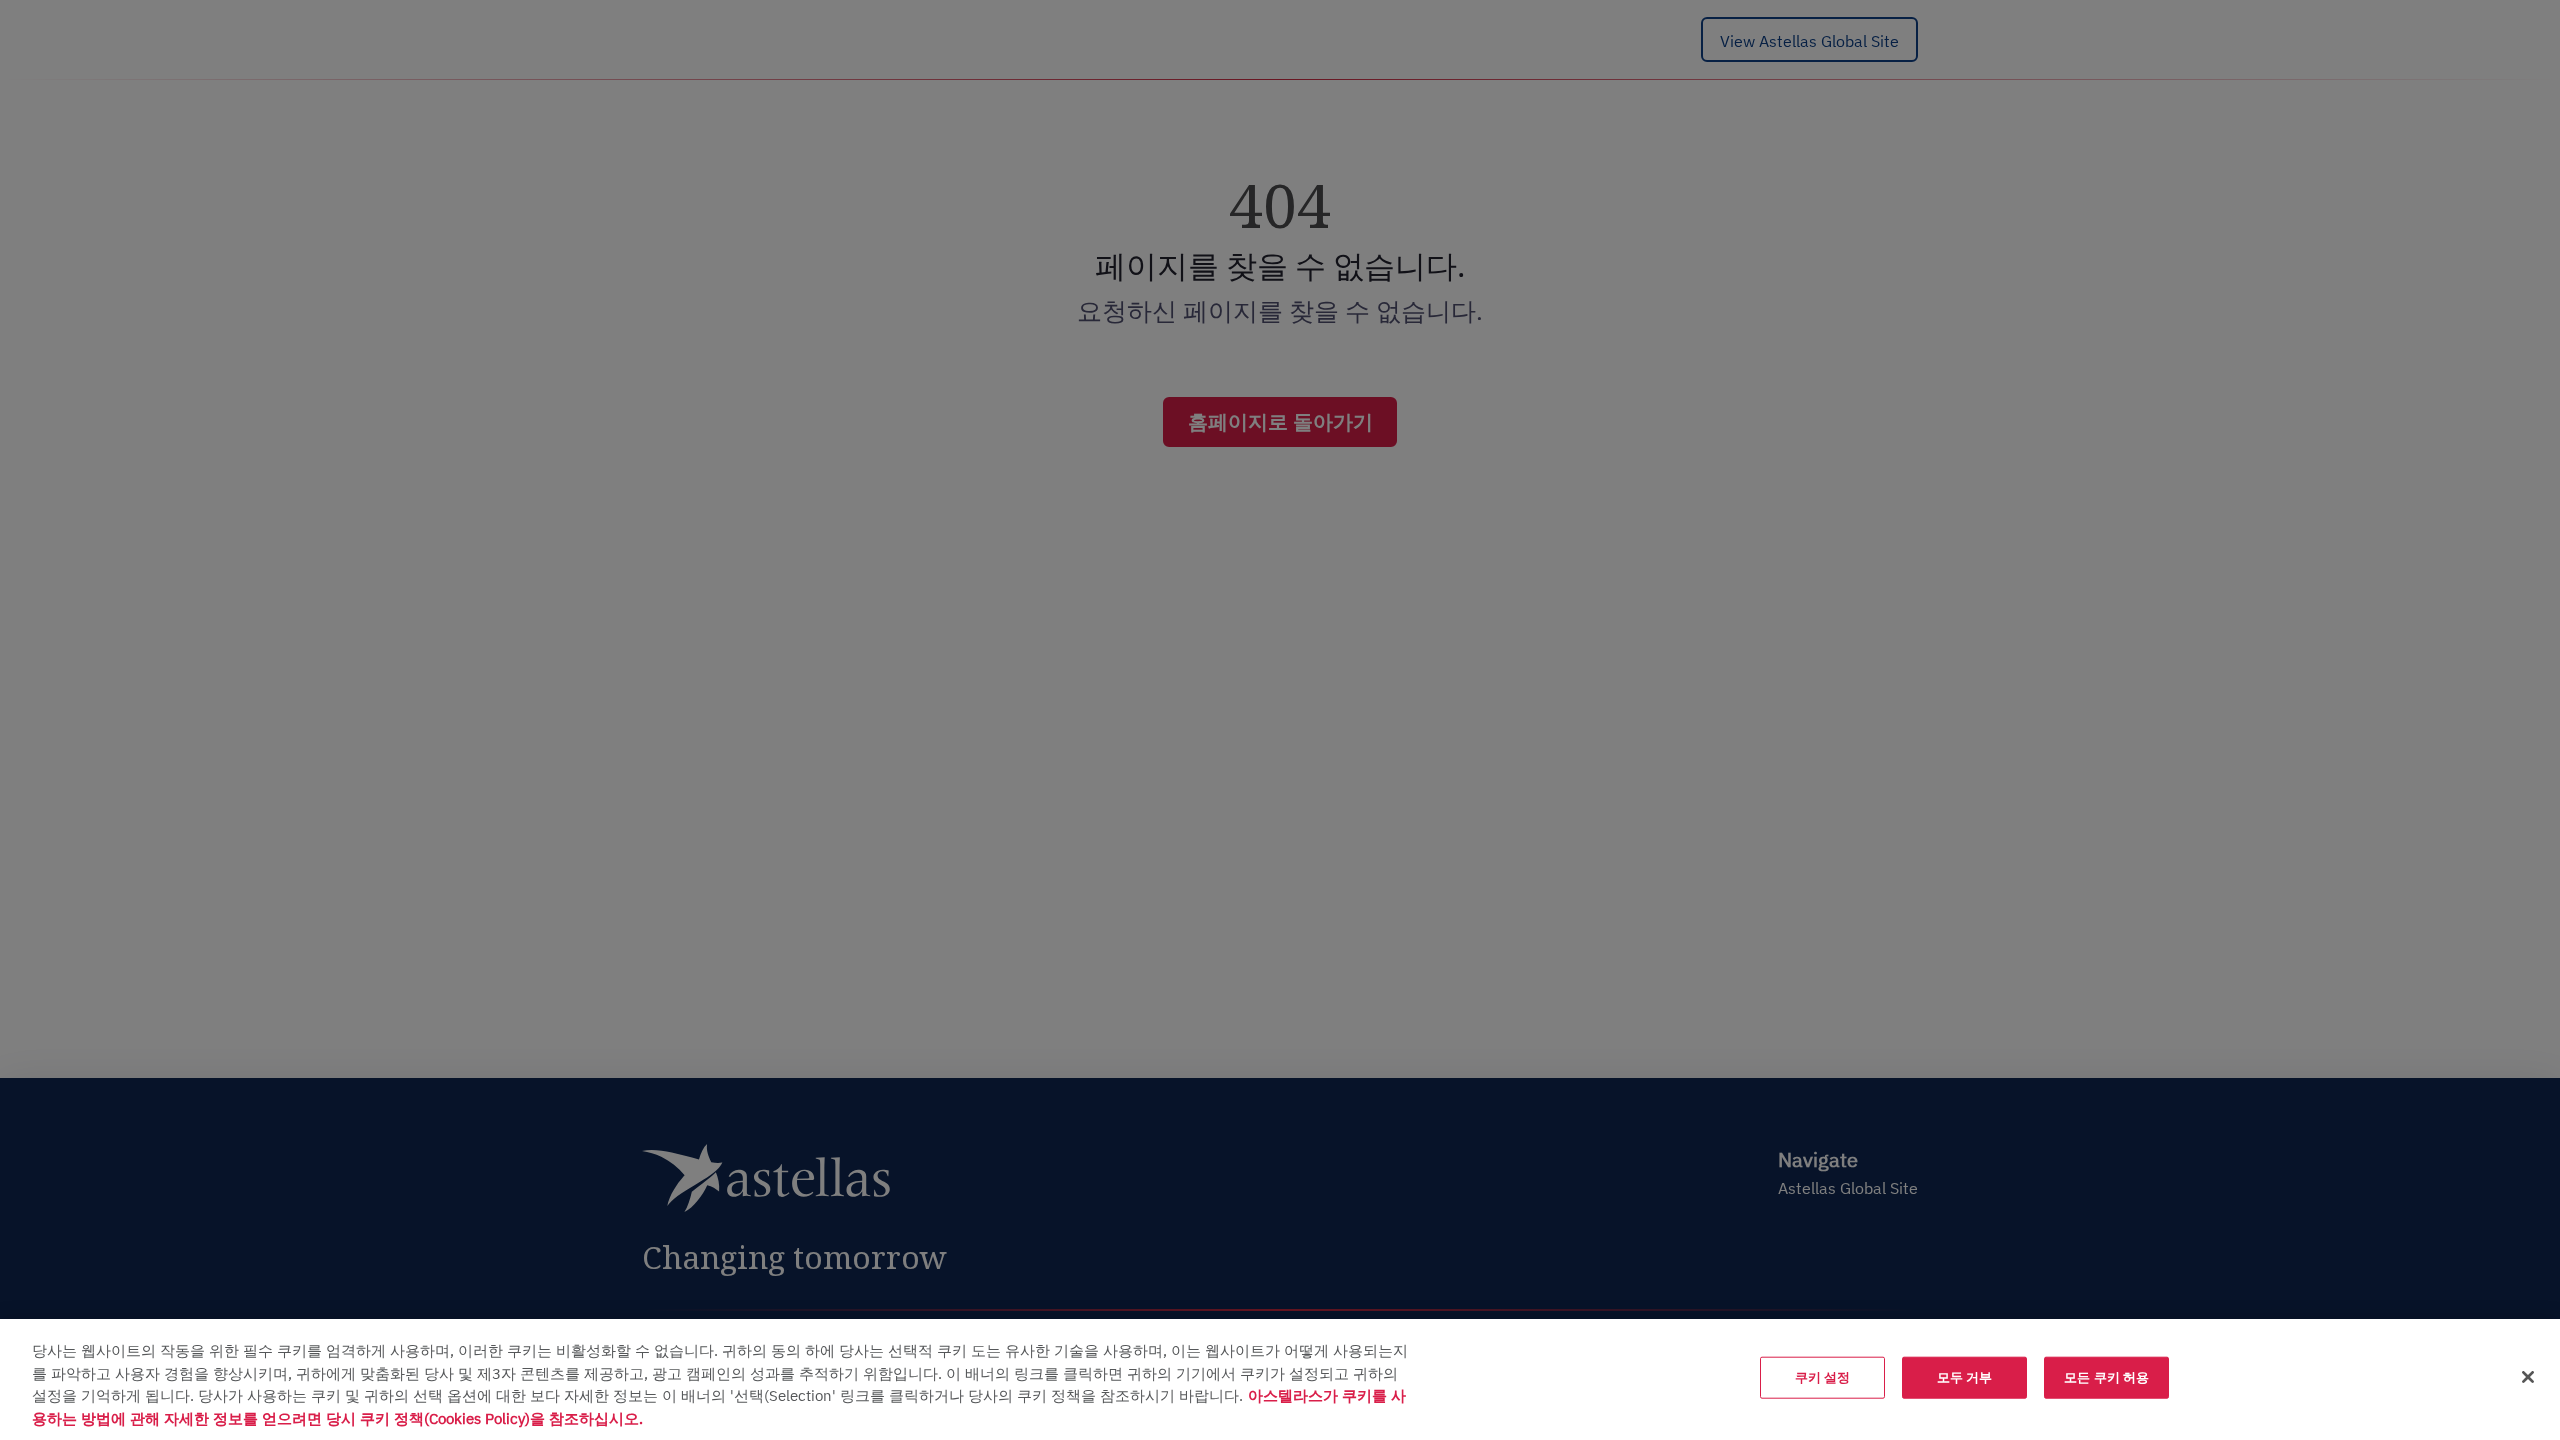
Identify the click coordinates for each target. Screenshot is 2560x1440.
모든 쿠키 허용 (2106, 1377)
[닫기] (2528, 1377)
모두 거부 (1965, 1377)
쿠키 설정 (1823, 1377)
